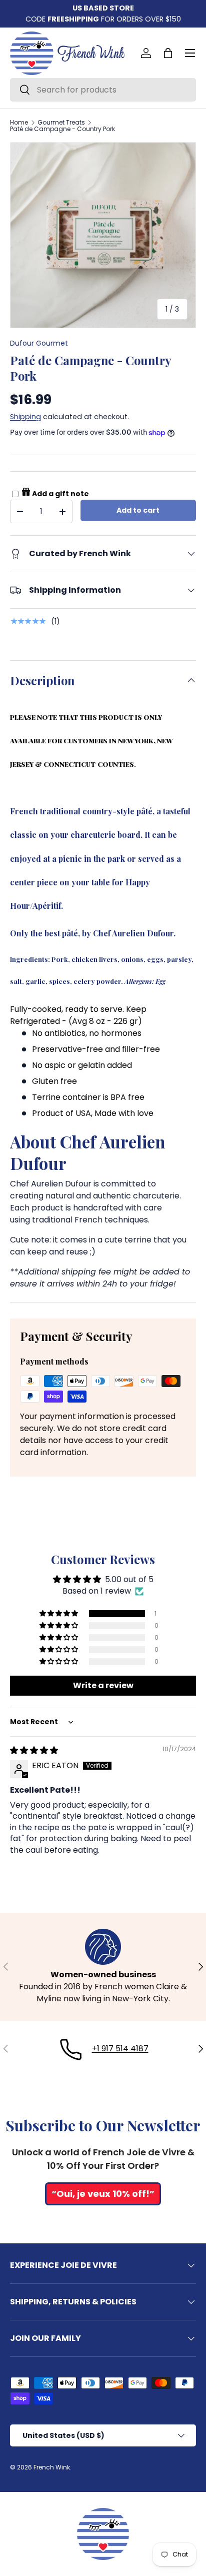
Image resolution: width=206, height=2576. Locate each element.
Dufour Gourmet (39, 343)
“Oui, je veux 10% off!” (103, 2194)
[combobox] (103, 90)
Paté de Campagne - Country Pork (62, 129)
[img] (34, 1750)
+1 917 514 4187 (120, 2049)
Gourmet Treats (61, 123)
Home (19, 123)
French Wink (52, 2467)
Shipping (25, 417)
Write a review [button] (103, 1685)
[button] (168, 53)
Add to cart (138, 510)
